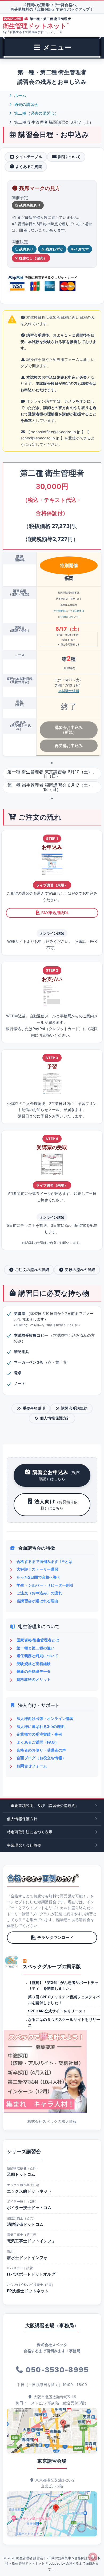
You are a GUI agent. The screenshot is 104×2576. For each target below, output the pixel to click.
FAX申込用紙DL (55, 913)
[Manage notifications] (93, 2557)
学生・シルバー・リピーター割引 (45, 1585)
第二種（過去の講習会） (36, 113)
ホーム (20, 95)
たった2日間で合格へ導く (39, 1577)
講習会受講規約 (74, 1408)
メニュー (56, 47)
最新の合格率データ (34, 1671)
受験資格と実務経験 (34, 1664)
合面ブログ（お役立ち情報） (41, 1758)
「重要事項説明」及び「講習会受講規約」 (43, 1805)
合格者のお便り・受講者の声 (41, 1750)
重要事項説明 (34, 1408)
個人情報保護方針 (55, 1418)
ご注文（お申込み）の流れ (39, 1593)
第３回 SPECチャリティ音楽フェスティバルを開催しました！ (64, 2000)
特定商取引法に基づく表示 (30, 1832)
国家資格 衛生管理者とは (38, 1640)
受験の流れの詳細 (80, 1270)
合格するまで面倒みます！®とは (44, 1561)
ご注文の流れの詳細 (32, 1270)
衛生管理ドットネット (36, 26)
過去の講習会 (26, 104)
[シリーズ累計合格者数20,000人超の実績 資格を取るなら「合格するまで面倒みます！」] (43, 1878)
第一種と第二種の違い (35, 1648)
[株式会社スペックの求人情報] (52, 2071)
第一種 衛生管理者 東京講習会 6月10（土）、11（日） (52, 774)
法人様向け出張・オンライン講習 (45, 1718)
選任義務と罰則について (37, 1656)
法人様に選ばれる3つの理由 (41, 1726)
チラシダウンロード (55, 1937)
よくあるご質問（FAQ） (38, 1742)
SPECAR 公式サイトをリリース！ (57, 2011)
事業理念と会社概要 (24, 1845)
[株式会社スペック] (12, 1962)
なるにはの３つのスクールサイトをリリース (64, 2022)
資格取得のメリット (34, 1679)
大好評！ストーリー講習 (37, 1569)
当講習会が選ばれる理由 (37, 1601)
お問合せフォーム (32, 1766)
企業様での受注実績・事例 (39, 1734)
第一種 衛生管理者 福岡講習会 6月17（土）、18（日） (52, 787)
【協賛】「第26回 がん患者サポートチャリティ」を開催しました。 (63, 1985)
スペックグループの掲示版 (52, 1966)
